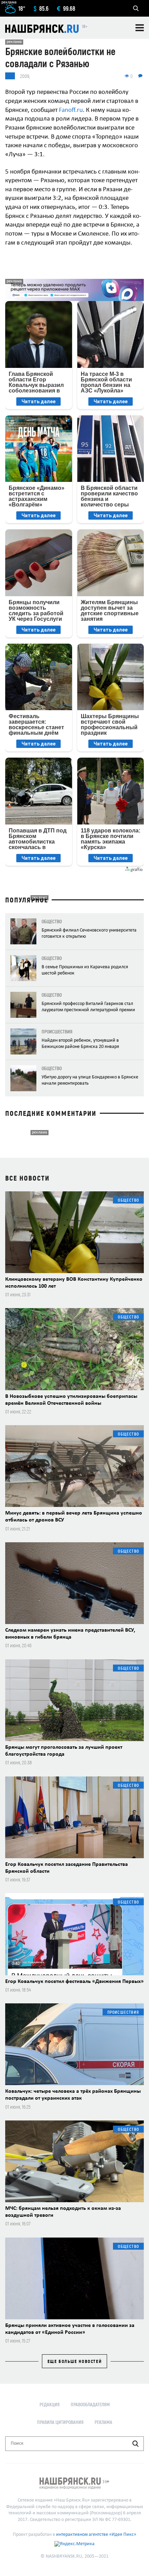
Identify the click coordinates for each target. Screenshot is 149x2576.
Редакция (50, 2404)
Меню (140, 28)
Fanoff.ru (71, 110)
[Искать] (135, 2444)
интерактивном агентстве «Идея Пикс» (96, 2535)
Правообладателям (90, 2404)
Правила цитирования (60, 2422)
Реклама (103, 2422)
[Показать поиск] (136, 8)
